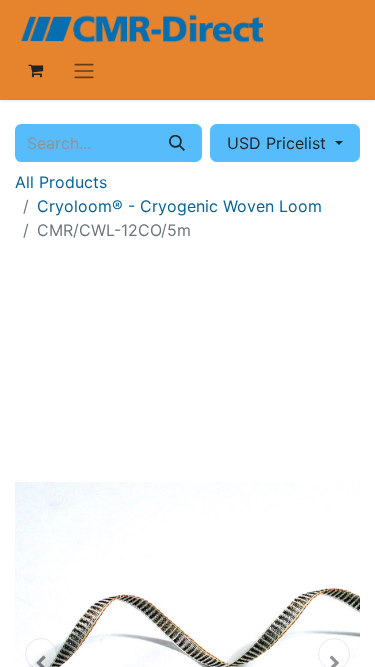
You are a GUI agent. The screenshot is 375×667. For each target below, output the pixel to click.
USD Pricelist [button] (279, 143)
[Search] (177, 143)
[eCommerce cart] (35, 70)
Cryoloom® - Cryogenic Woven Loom (179, 206)
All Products (61, 182)
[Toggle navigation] (84, 70)
